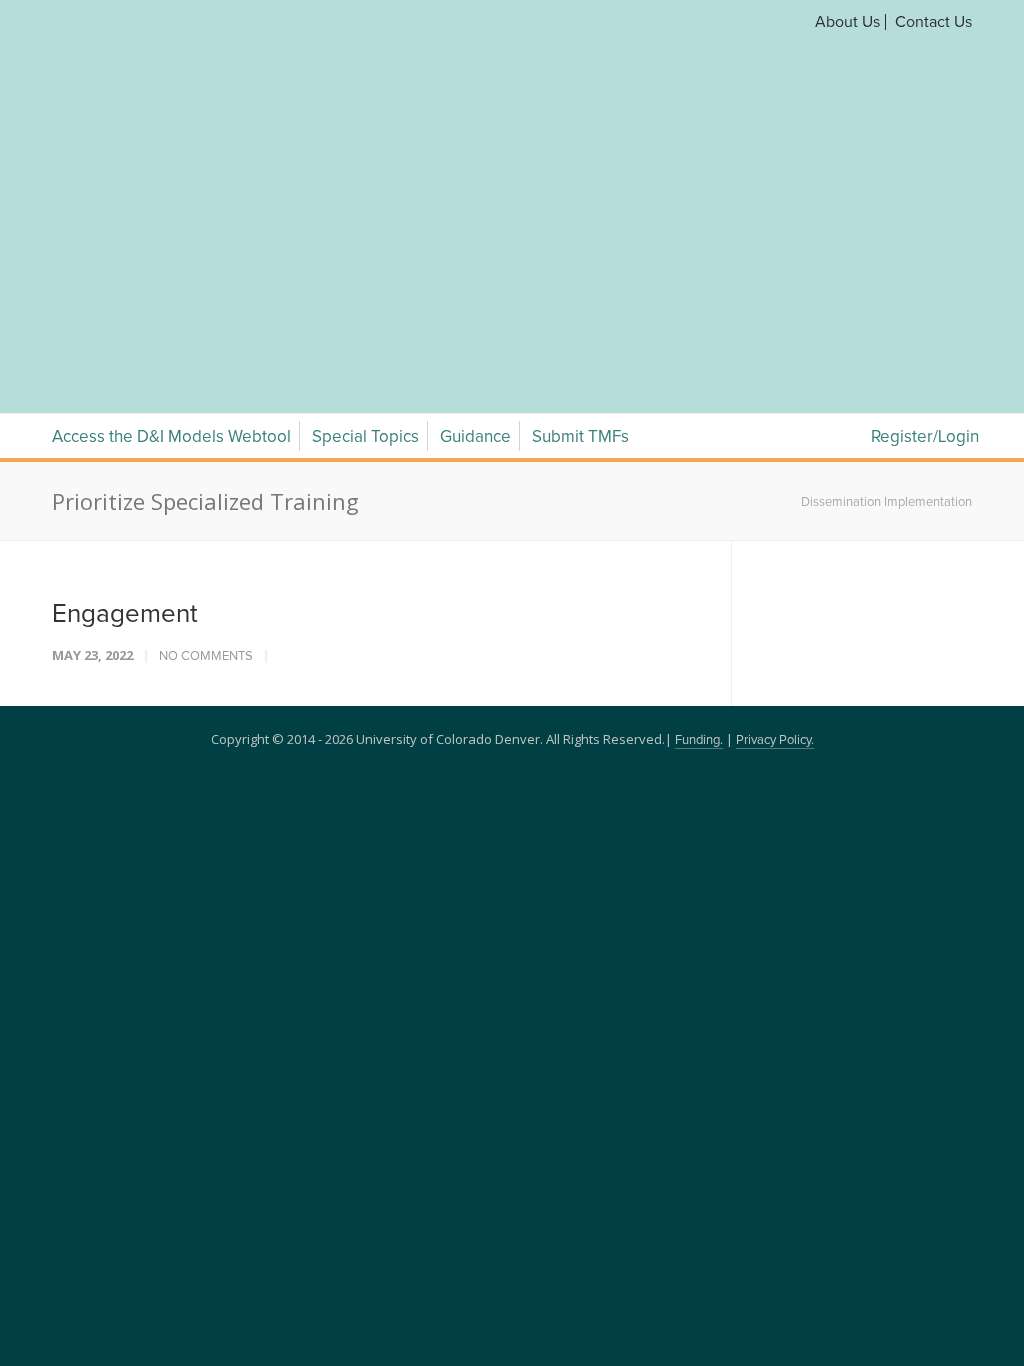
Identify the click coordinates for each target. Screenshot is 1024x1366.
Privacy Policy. (775, 505)
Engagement (125, 379)
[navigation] (512, 138)
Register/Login (925, 202)
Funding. (699, 505)
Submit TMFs (580, 202)
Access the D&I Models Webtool (171, 202)
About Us (847, 22)
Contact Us (933, 22)
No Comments (206, 421)
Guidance (475, 202)
